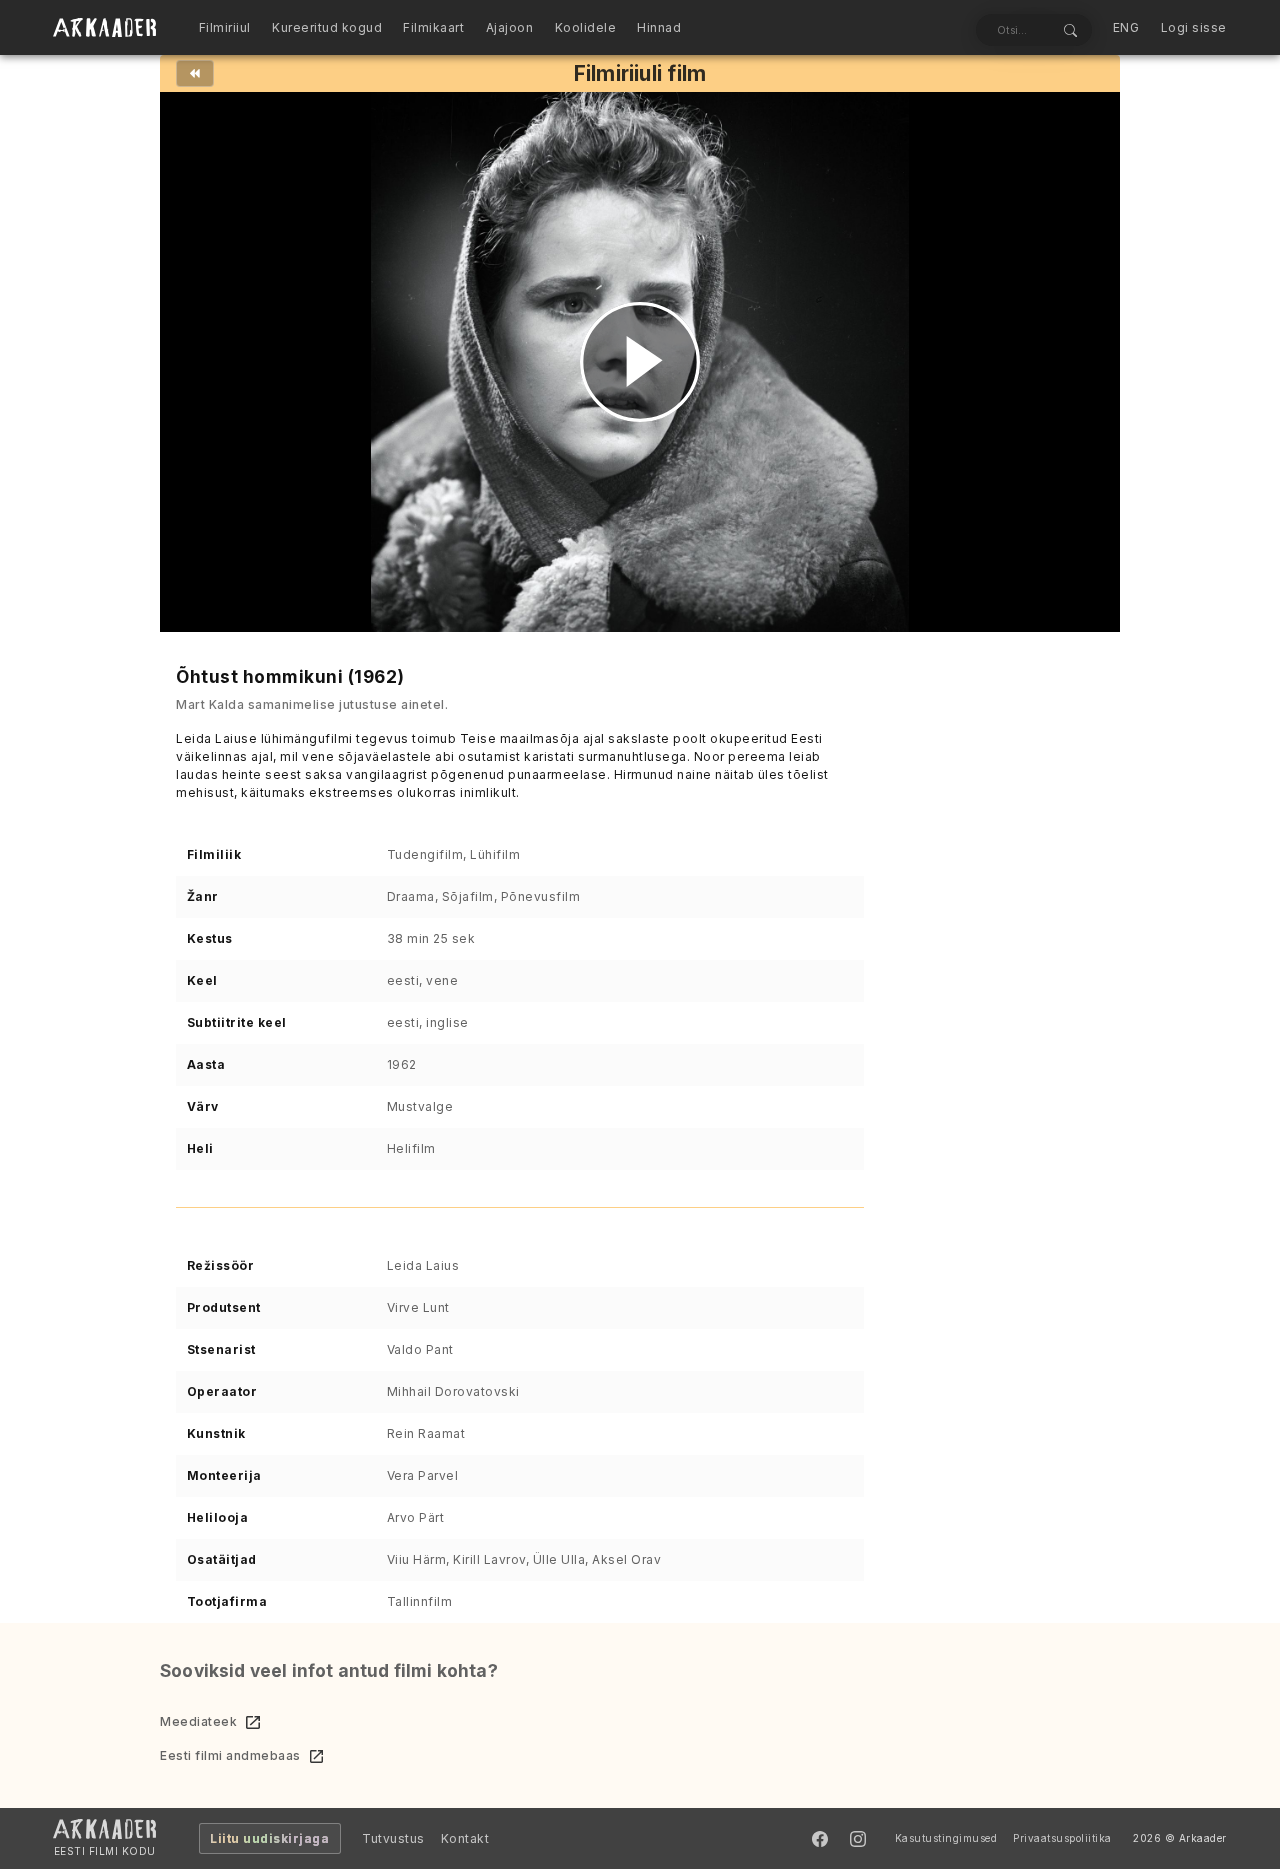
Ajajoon (510, 27)
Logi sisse (1194, 27)
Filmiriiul (225, 27)
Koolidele (586, 27)
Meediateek (198, 1721)
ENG (1126, 27)
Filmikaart (433, 27)
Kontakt (465, 1838)
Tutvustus (393, 1838)
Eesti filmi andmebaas (230, 1755)
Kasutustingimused (946, 1838)
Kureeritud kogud (327, 27)
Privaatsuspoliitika (1062, 1838)
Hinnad (659, 27)
